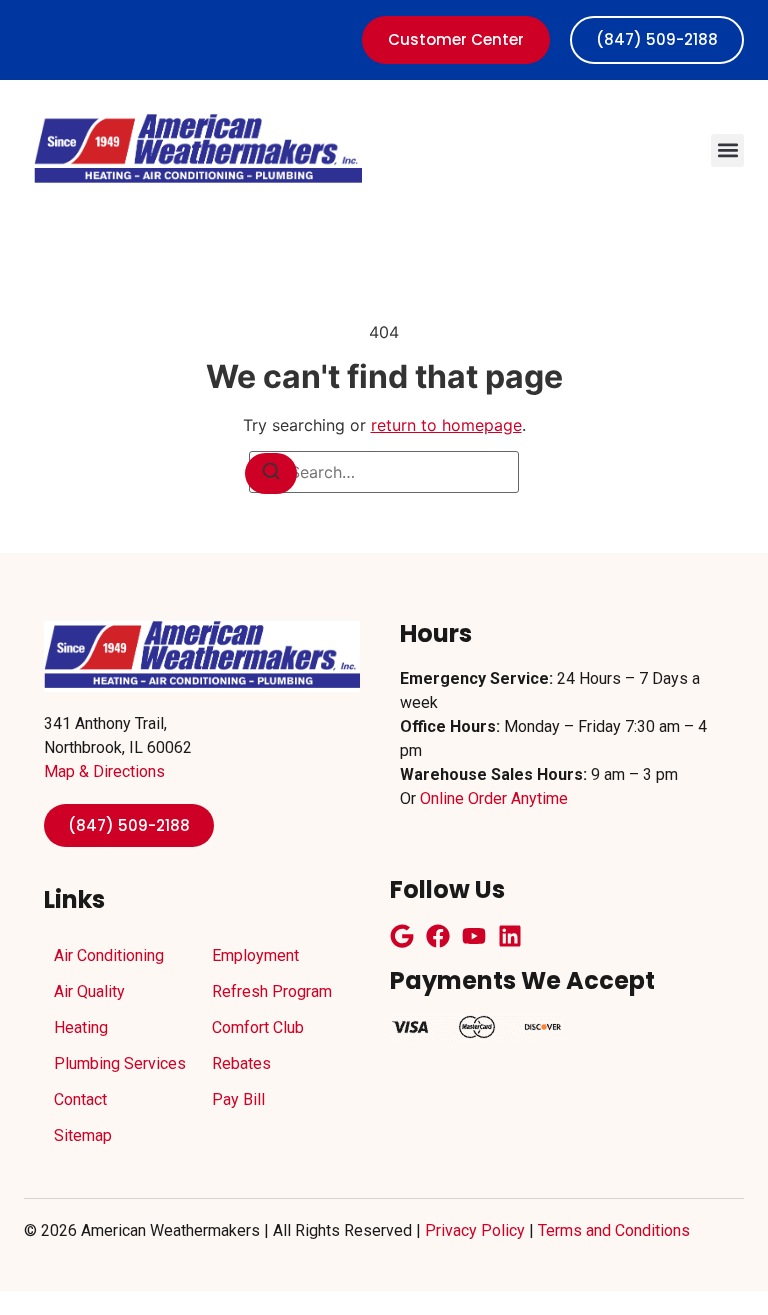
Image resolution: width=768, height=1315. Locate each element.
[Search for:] (384, 472)
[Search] (271, 474)
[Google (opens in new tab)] (402, 936)
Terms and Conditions (614, 1230)
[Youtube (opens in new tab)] (474, 936)
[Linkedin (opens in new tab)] (510, 936)
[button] (727, 150)
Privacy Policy (475, 1230)
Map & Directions (104, 771)
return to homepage (446, 425)
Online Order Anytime (494, 798)
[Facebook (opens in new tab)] (438, 936)
